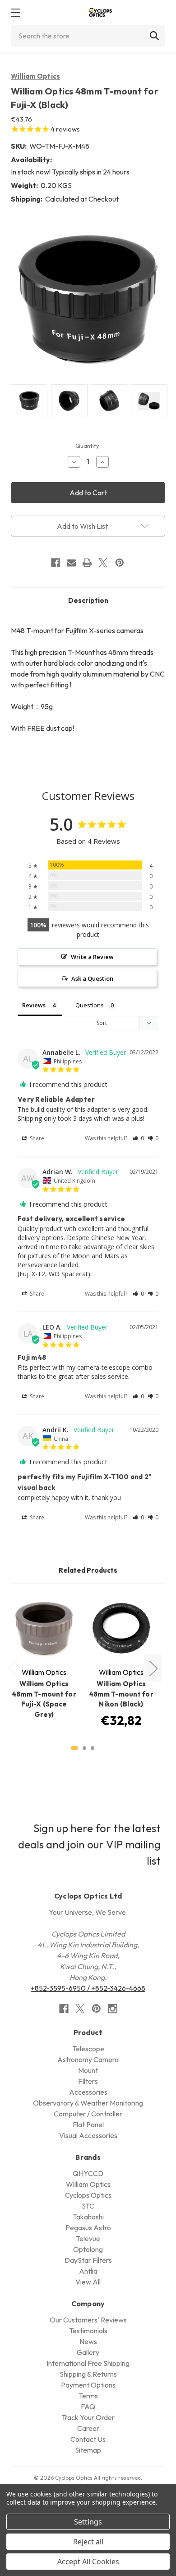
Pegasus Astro (88, 2228)
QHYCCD (88, 2173)
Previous (12, 1668)
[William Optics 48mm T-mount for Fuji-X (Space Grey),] (44, 1628)
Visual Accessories (88, 2135)
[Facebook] (56, 563)
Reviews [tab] (34, 1005)
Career (88, 2428)
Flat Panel (88, 2125)
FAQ (88, 2407)
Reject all (88, 2542)
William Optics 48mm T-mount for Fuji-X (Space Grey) (44, 1699)
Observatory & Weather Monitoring (88, 2103)
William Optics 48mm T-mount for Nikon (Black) (121, 1694)
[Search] (154, 36)
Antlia (88, 2271)
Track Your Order (88, 2417)
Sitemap (88, 2450)
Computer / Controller (88, 2114)
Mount (88, 2070)
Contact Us (88, 2439)
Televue (88, 2238)
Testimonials (88, 2331)
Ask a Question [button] (92, 978)
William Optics (36, 76)
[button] (138, 1138)
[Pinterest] (120, 563)
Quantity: (88, 446)
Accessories (88, 2092)
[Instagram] (113, 2009)
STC (88, 2206)
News (88, 2341)
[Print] (87, 563)
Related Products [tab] (88, 1570)
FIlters (88, 2081)
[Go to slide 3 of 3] (93, 1748)
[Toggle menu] (15, 12)
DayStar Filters (88, 2260)
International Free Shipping (88, 2363)
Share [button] (36, 1138)
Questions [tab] (90, 1005)
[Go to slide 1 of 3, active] (74, 1748)
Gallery (88, 2352)
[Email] (71, 563)
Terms (88, 2396)
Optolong (88, 2249)
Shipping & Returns (88, 2374)
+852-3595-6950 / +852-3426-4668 (88, 1988)
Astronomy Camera (88, 2059)
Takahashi (88, 2217)
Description (88, 600)
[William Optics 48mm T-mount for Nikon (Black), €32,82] (121, 1628)
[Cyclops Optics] (100, 12)
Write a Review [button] (92, 957)
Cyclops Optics (88, 2195)
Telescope (88, 2049)
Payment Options (88, 2385)
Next (153, 1668)
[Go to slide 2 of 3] (84, 1748)
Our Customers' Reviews (88, 2320)
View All (88, 2282)
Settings (88, 2522)
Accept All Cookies (88, 2562)
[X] (103, 563)
